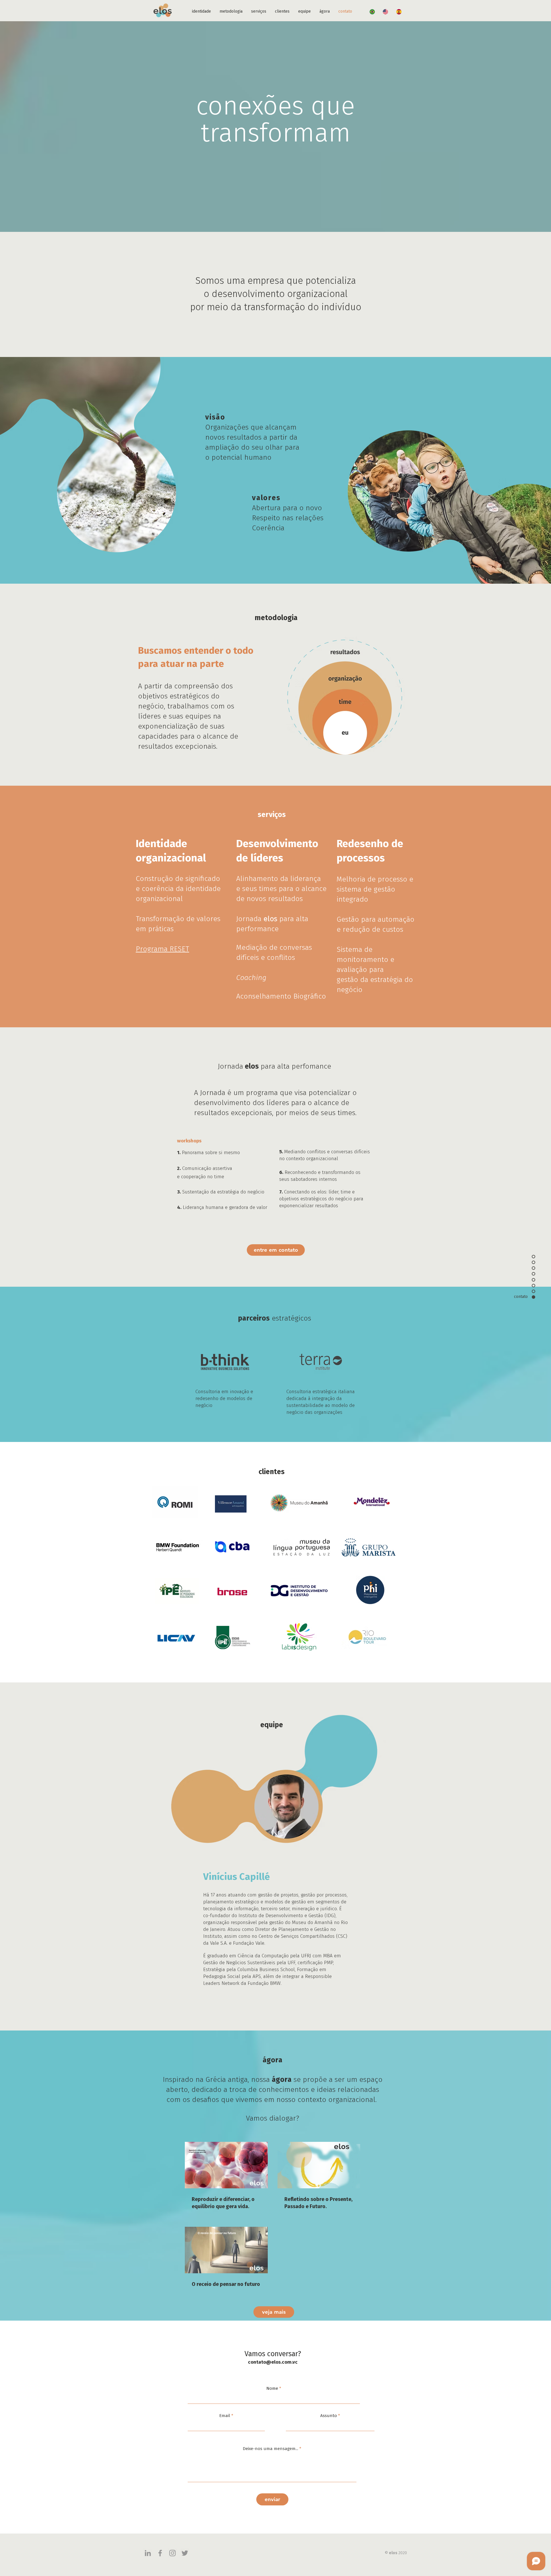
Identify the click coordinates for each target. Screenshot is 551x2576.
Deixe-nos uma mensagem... (270, 2449)
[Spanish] (399, 12)
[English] (386, 12)
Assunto (329, 2416)
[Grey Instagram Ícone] (172, 2553)
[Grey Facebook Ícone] (160, 2553)
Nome (272, 2388)
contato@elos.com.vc (273, 2362)
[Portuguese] (372, 12)
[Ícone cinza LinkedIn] (148, 2553)
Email (225, 2416)
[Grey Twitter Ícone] (185, 2553)
